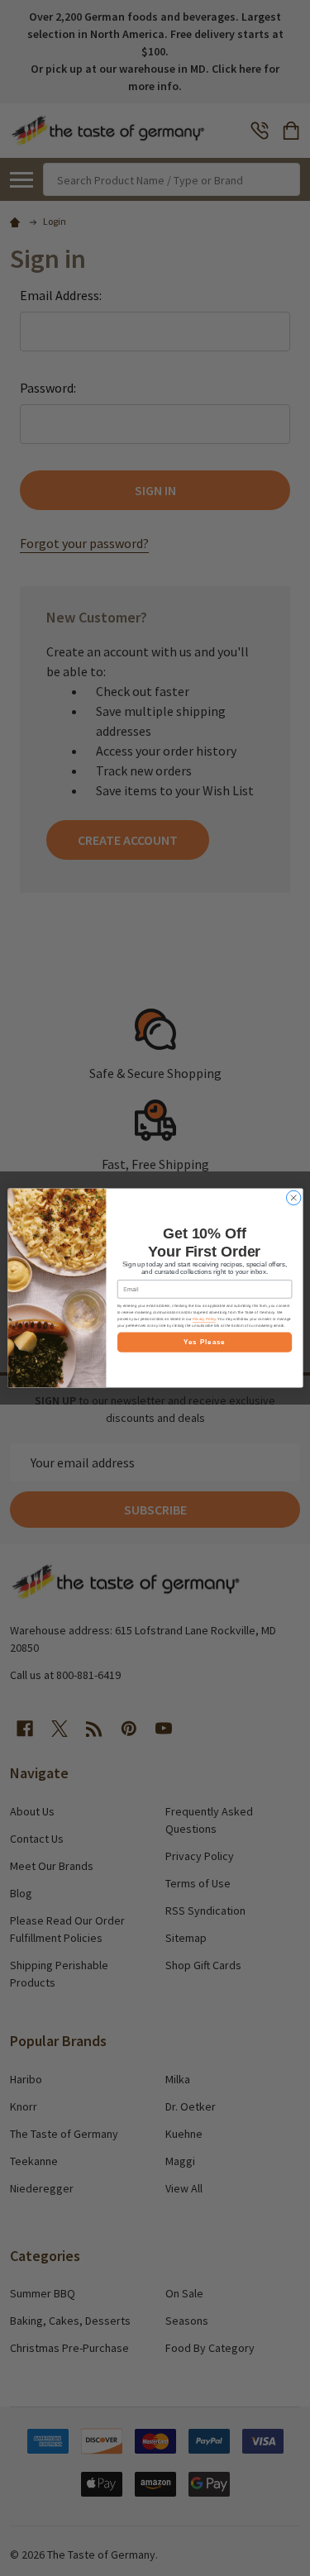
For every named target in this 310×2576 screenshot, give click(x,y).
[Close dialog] (293, 1198)
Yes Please (204, 1342)
